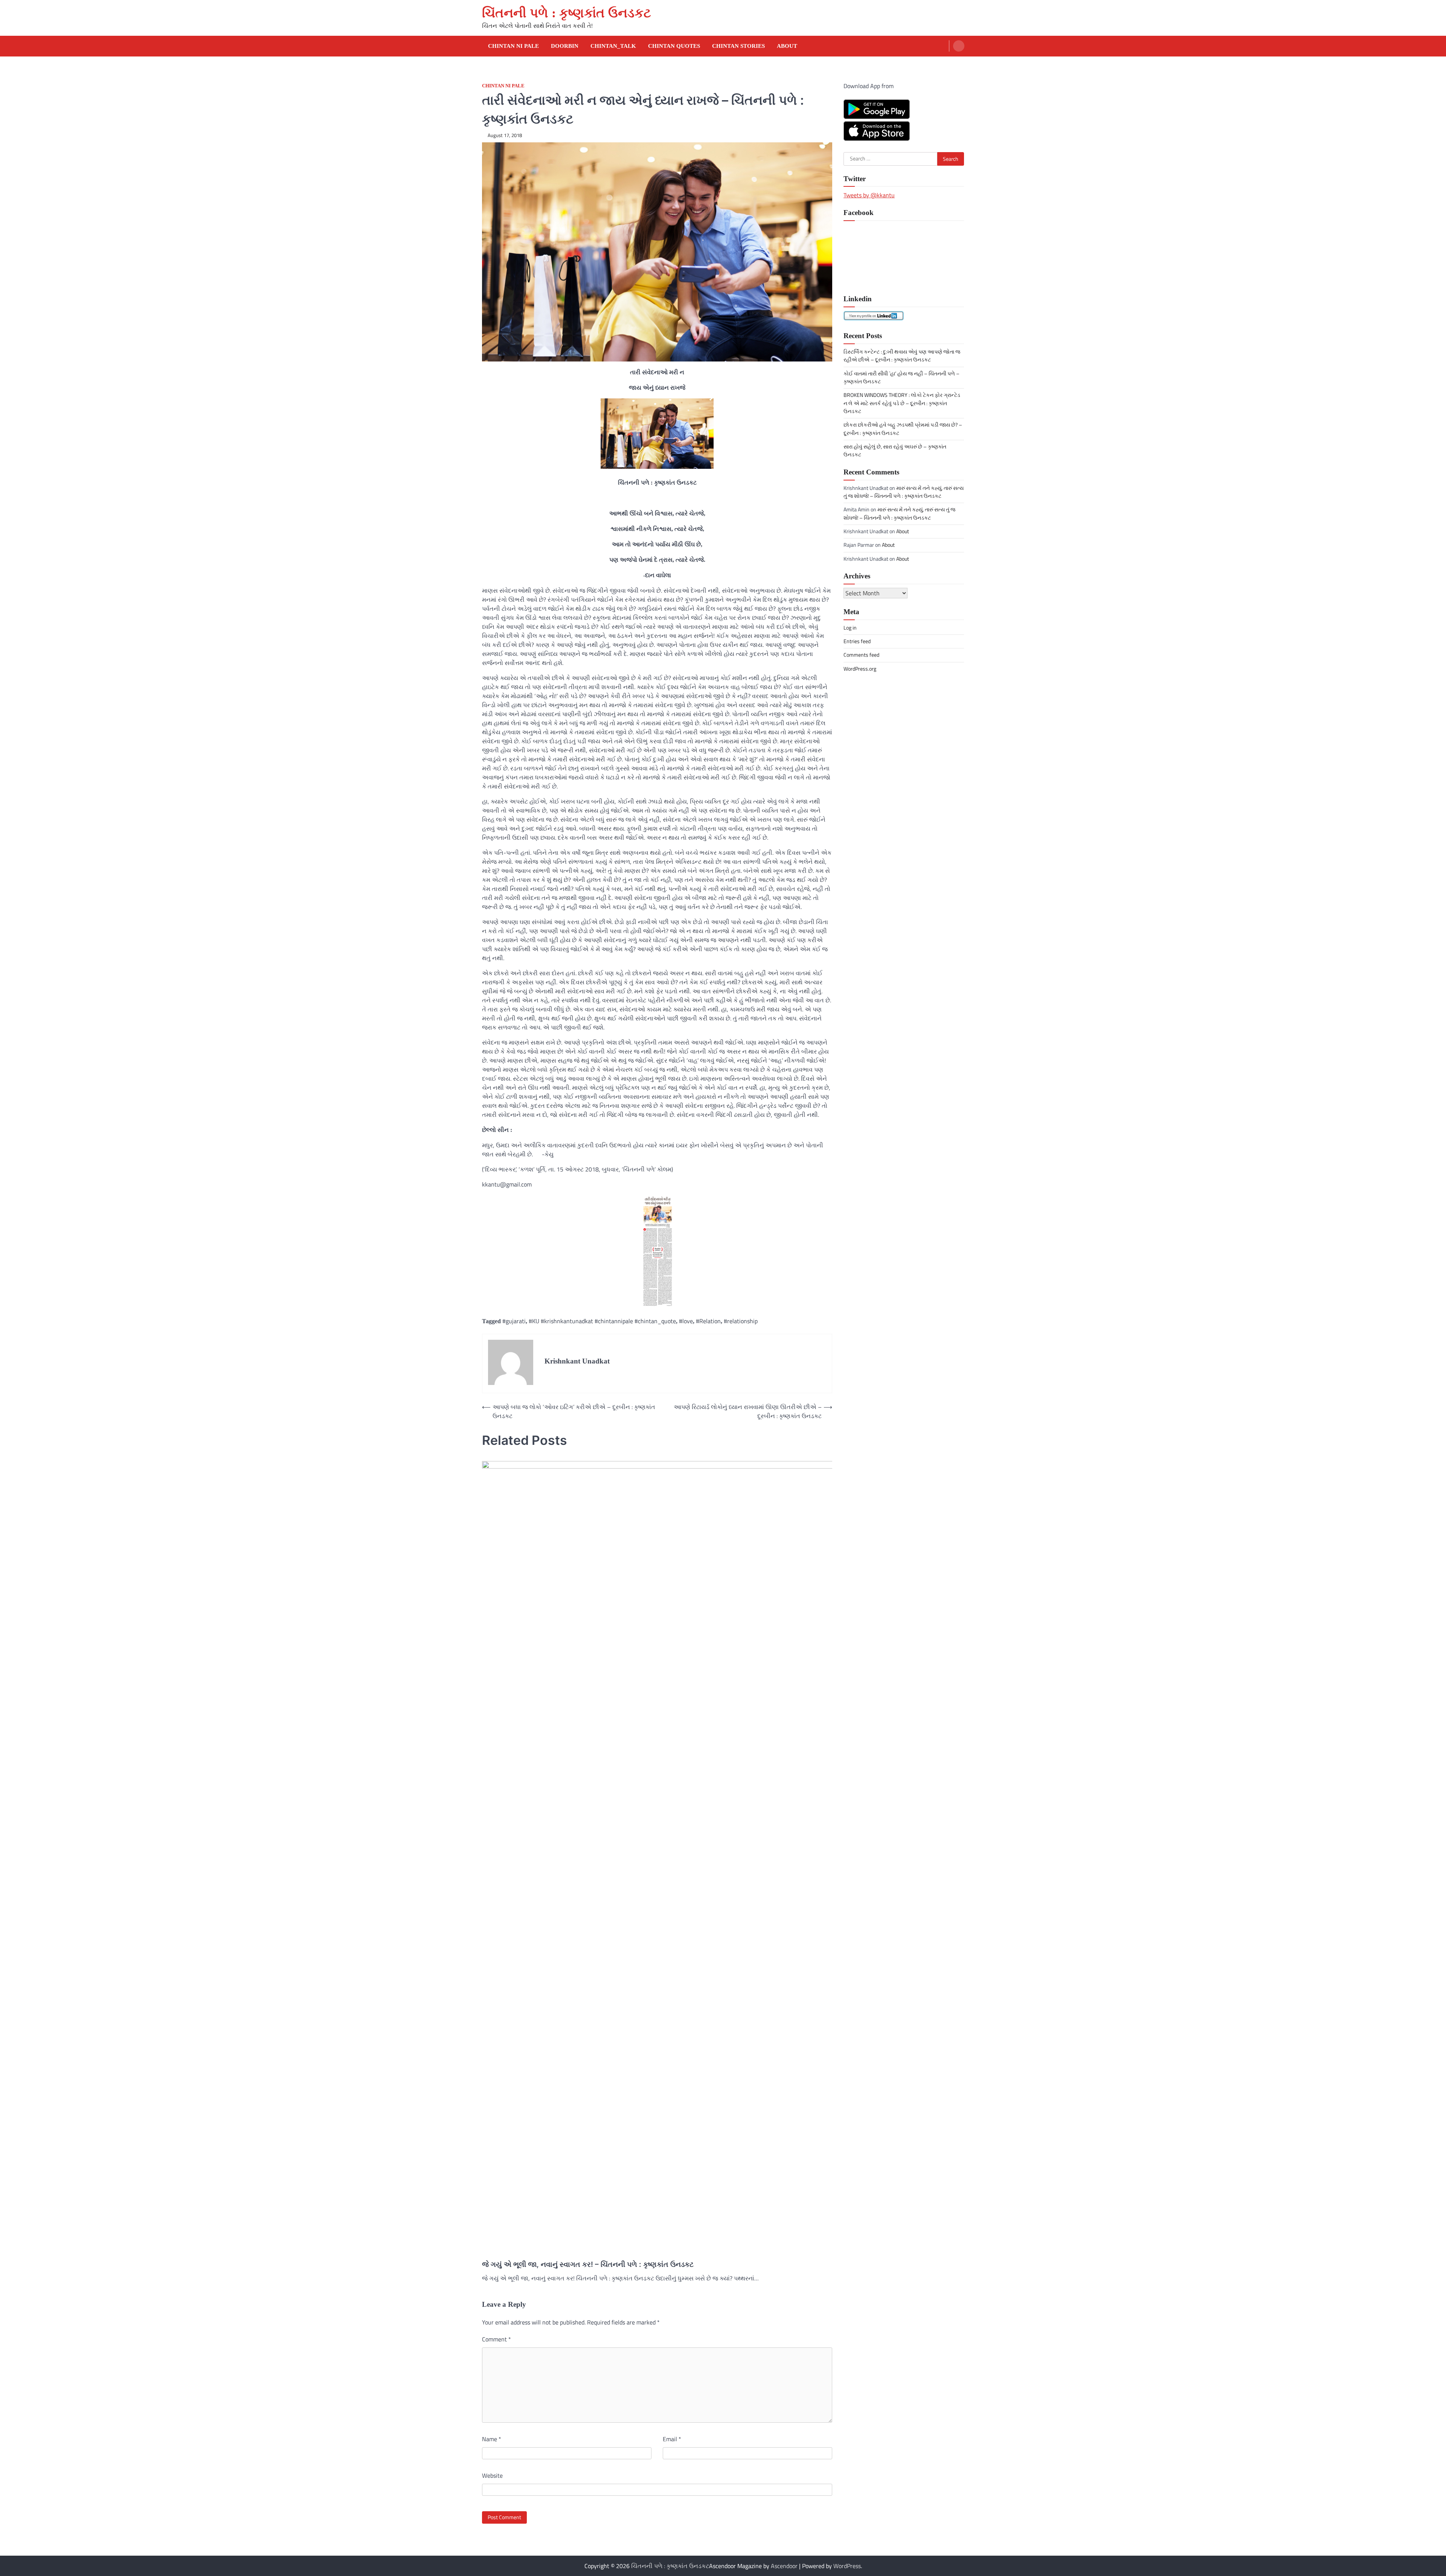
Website (492, 2475)
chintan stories (738, 46)
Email (672, 2439)
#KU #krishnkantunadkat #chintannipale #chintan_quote (602, 1321)
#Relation (708, 1321)
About (787, 46)
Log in (850, 627)
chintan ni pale (503, 86)
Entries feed (857, 641)
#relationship (741, 1321)
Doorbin (565, 46)
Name (492, 2439)
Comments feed (861, 655)
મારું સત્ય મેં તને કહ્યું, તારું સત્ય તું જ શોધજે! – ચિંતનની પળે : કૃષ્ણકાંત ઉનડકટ (904, 492)
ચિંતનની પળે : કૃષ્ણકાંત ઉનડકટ (567, 13)
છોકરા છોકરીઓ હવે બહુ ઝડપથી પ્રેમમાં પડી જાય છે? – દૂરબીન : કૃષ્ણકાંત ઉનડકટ (903, 429)
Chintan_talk (613, 46)
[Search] (959, 46)
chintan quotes (674, 46)
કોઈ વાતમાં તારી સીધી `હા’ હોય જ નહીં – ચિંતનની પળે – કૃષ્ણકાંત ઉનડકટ (901, 377)
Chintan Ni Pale (513, 46)
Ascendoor (784, 2566)
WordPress (847, 2566)
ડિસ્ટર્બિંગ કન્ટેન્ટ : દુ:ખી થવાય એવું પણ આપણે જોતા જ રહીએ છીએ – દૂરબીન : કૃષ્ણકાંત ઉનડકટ (902, 356)
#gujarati (514, 1321)
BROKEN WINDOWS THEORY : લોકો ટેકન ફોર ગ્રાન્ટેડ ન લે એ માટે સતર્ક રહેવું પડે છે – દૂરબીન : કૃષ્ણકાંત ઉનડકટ (902, 403)
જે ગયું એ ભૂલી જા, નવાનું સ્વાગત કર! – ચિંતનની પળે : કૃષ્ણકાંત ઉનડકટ (588, 2264)
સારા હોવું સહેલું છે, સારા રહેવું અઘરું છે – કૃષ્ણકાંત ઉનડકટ (895, 451)
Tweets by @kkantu (869, 195)
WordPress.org (860, 668)
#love (686, 1321)
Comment (496, 2339)
